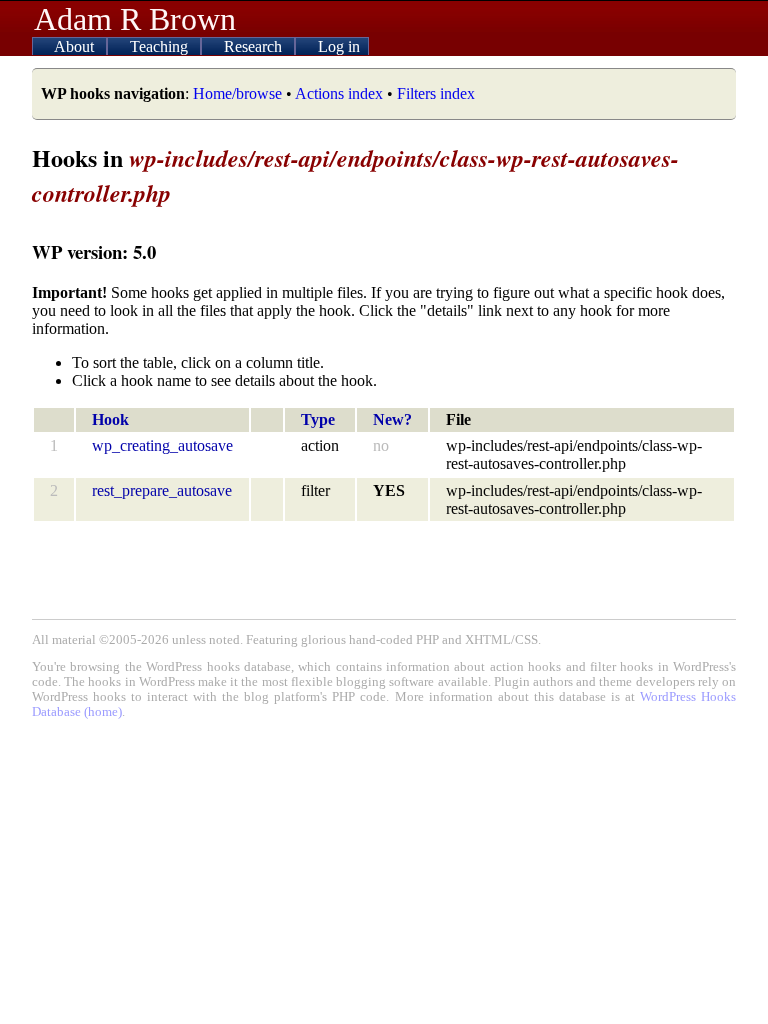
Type (318, 419)
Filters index (436, 93)
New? (392, 419)
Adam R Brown (135, 19)
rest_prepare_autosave (162, 490)
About (76, 46)
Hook (110, 419)
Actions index (339, 93)
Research (255, 46)
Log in (339, 46)
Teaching (161, 46)
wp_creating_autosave (162, 445)
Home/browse (237, 93)
